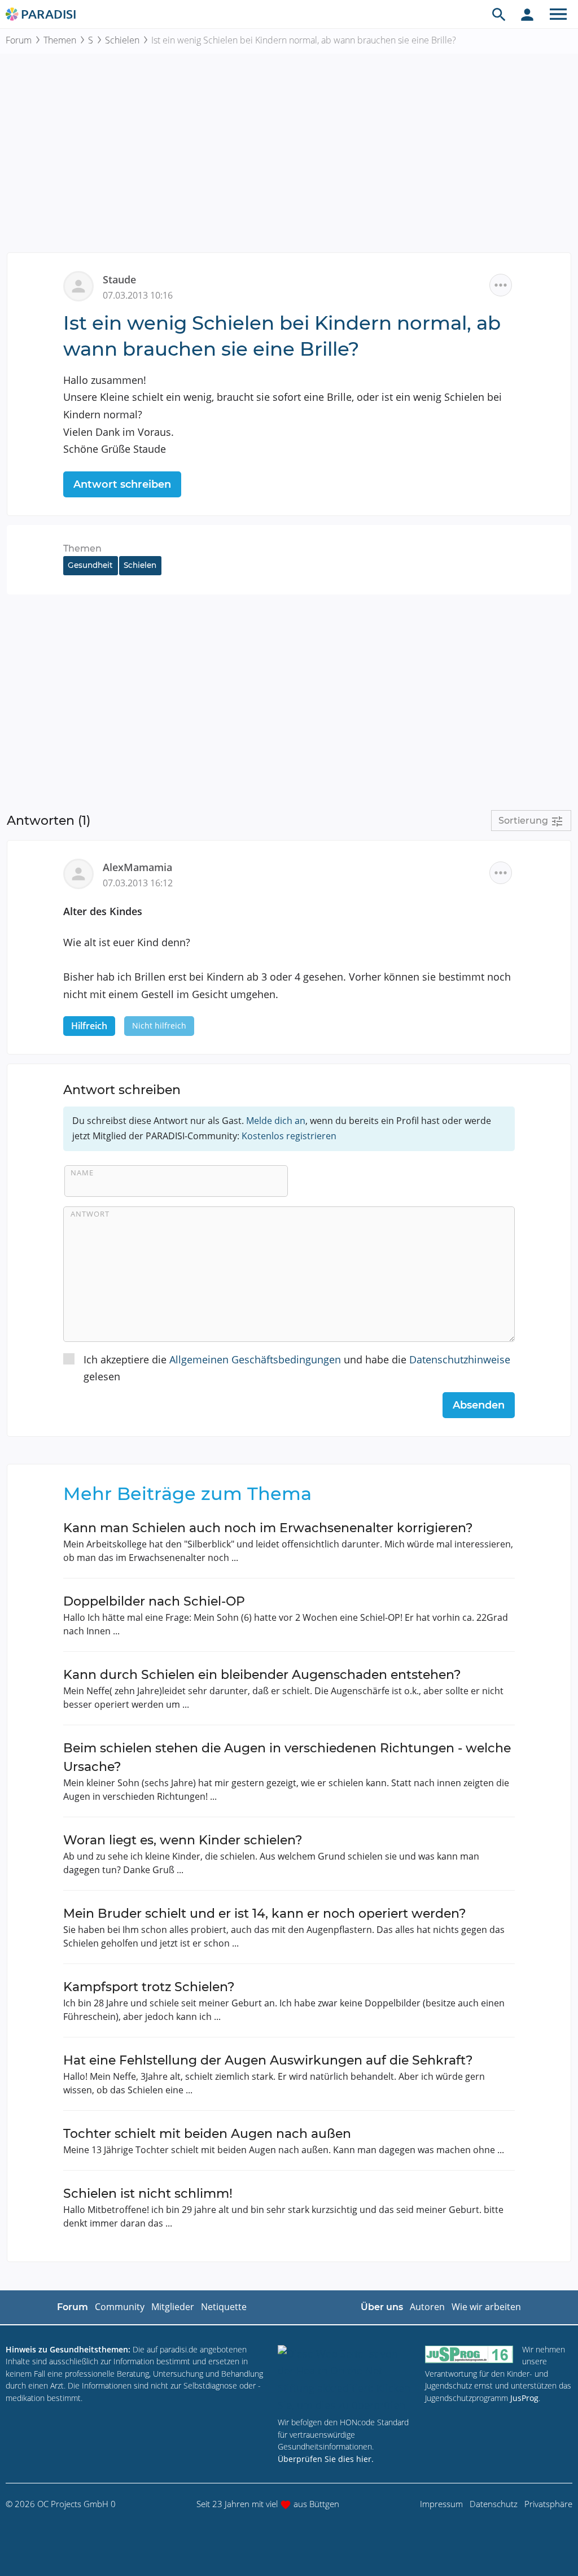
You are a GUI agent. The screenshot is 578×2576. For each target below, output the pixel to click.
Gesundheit (90, 565)
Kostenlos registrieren (289, 1136)
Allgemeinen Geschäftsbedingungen (255, 1359)
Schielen (122, 40)
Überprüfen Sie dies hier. (326, 2459)
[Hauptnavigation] (558, 14)
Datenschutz (494, 2504)
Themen (60, 40)
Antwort (90, 1214)
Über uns (382, 2307)
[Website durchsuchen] (499, 14)
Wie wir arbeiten (486, 2307)
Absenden (479, 1405)
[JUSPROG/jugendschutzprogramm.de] (469, 2354)
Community (120, 2307)
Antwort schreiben (122, 484)
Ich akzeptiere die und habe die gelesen (297, 1368)
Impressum (441, 2504)
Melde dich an (276, 1121)
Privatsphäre (548, 2504)
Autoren (427, 2307)
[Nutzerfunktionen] (527, 14)
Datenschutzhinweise (460, 1359)
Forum (19, 40)
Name (82, 1173)
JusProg (524, 2398)
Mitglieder (173, 2307)
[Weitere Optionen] (501, 285)
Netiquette (224, 2307)
